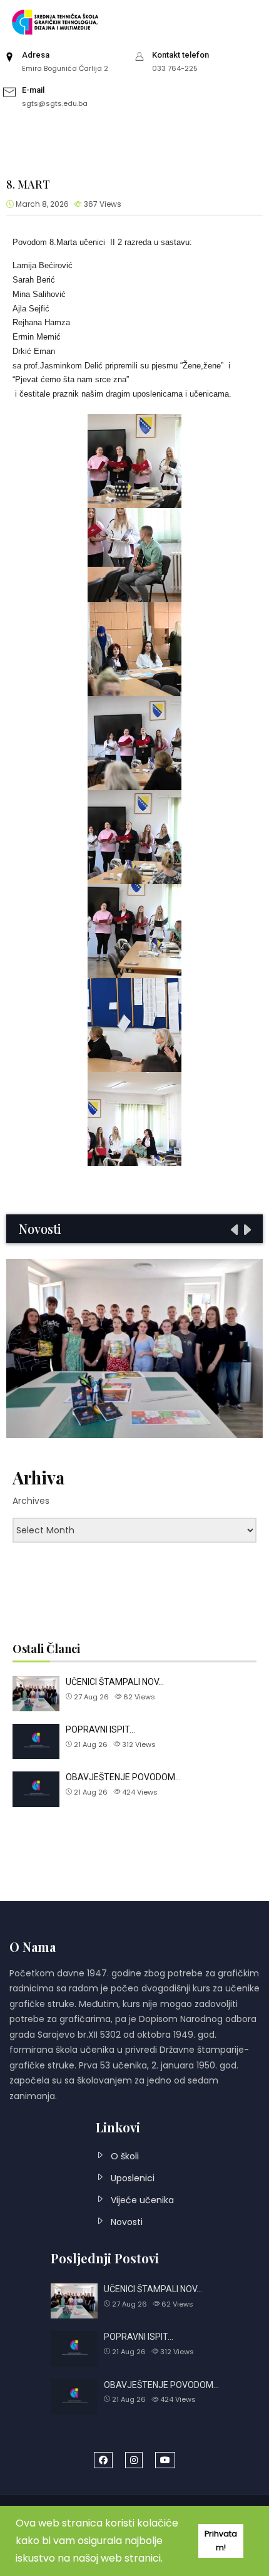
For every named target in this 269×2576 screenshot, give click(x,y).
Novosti (127, 2222)
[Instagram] (134, 2460)
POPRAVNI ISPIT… (100, 1729)
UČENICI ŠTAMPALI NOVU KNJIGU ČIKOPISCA (135, 1348)
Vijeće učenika (142, 2200)
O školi (125, 2156)
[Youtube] (165, 2460)
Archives (31, 1501)
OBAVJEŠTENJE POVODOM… (123, 1777)
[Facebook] (103, 2460)
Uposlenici (133, 2178)
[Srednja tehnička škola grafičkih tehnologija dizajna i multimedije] (59, 22)
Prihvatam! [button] (221, 2541)
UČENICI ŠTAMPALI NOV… (115, 1682)
